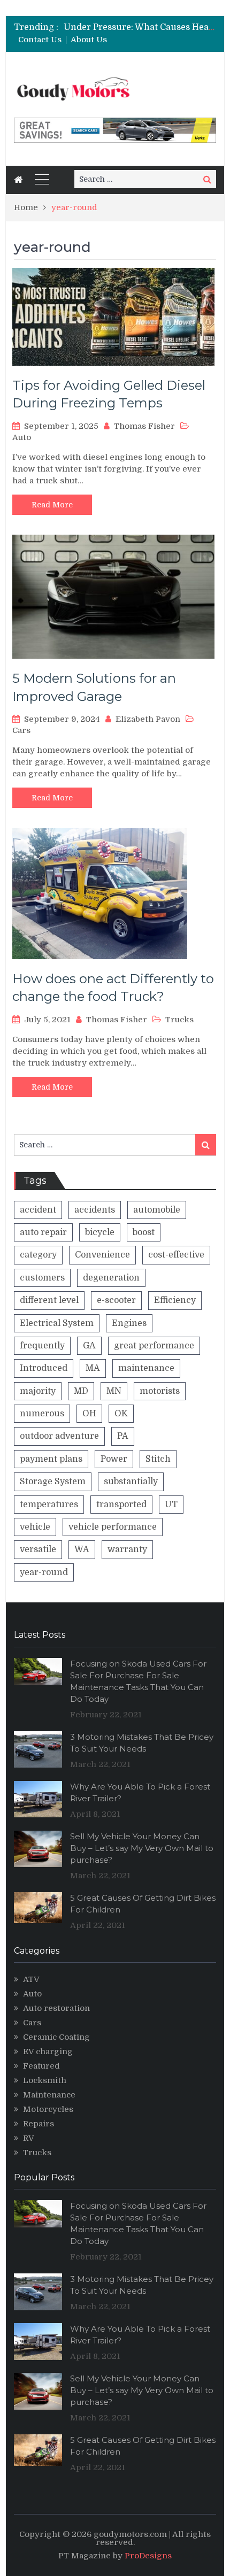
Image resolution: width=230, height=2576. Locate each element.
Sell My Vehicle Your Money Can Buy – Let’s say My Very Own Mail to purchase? (142, 1848)
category (38, 1255)
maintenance (146, 1368)
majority (38, 1391)
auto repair (43, 1232)
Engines (129, 1323)
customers (42, 1278)
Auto (22, 437)
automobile (157, 1210)
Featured (41, 2066)
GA (89, 1346)
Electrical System (57, 1323)
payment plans (51, 1459)
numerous (42, 1414)
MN (114, 1391)
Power (114, 1459)
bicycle (100, 1232)
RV (29, 2138)
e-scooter (116, 1300)
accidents (95, 1210)
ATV (31, 1979)
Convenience (102, 1255)
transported (121, 1505)
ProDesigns (148, 2556)
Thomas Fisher (144, 426)
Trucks (179, 1020)
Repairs (39, 2124)
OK (121, 1414)
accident (38, 1210)
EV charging (48, 2051)
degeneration (111, 1278)
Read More (52, 505)
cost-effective (176, 1255)
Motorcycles (48, 2109)
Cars (21, 730)
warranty (127, 1549)
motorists (160, 1391)
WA (82, 1549)
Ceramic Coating (56, 2037)
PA (123, 1436)
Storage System (53, 1482)
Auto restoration (56, 2008)
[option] (140, 27)
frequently (42, 1346)
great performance (154, 1346)
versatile (38, 1549)
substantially (131, 1482)
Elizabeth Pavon (148, 719)
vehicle (35, 1527)
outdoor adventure (59, 1436)
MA (93, 1368)
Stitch (158, 1459)
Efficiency (175, 1300)
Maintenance (49, 2095)
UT (171, 1505)
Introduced (44, 1368)
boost (144, 1232)
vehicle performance (113, 1527)
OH (89, 1414)
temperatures (49, 1505)
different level (49, 1300)
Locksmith (45, 2080)
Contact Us (40, 40)
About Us (89, 40)
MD (81, 1391)
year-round (44, 1572)
